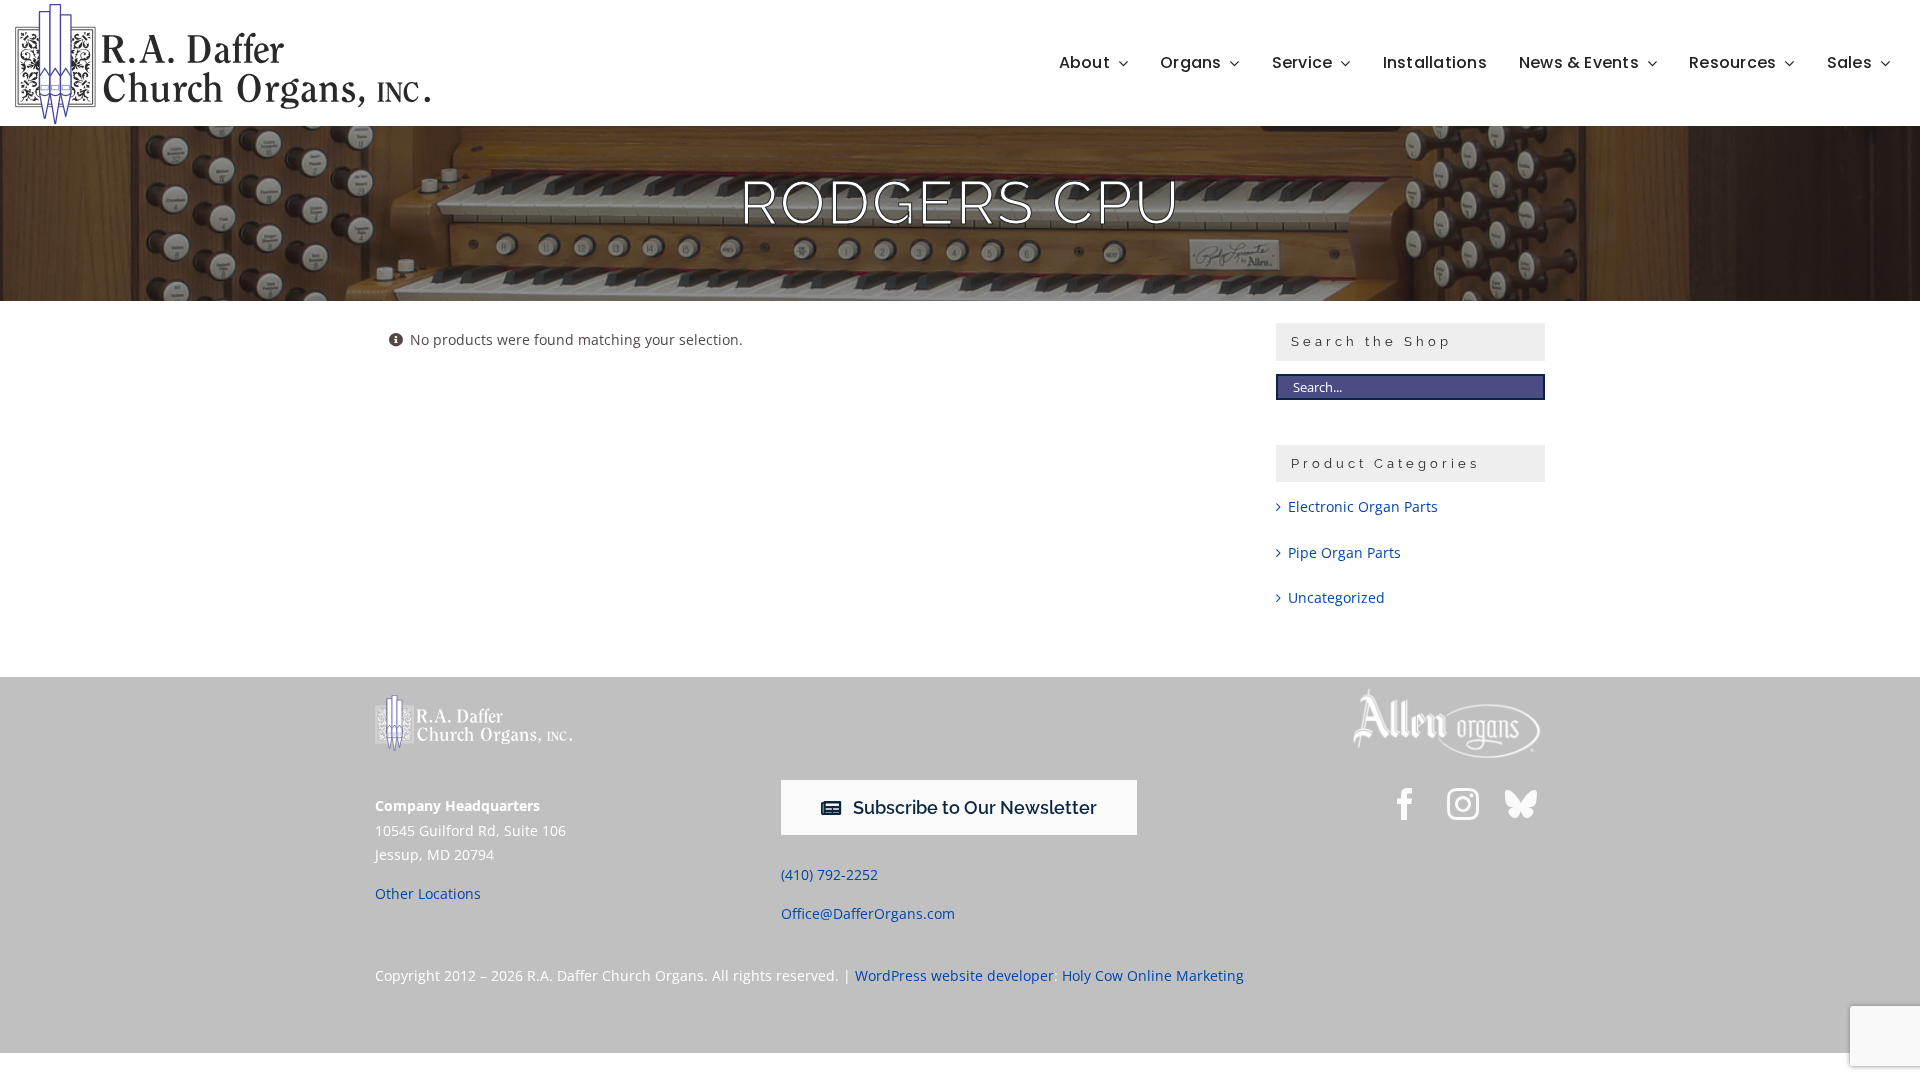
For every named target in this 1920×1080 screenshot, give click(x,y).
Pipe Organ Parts (1344, 552)
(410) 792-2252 (829, 874)
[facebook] (1405, 804)
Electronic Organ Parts (1363, 506)
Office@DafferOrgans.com (868, 913)
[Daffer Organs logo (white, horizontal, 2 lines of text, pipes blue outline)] (473, 701)
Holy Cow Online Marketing (1153, 975)
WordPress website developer (954, 975)
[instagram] (1463, 804)
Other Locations (428, 893)
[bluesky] (1521, 804)
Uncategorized (1336, 597)
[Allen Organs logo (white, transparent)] (1446, 693)
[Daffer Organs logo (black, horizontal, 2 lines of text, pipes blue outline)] (222, 10)
